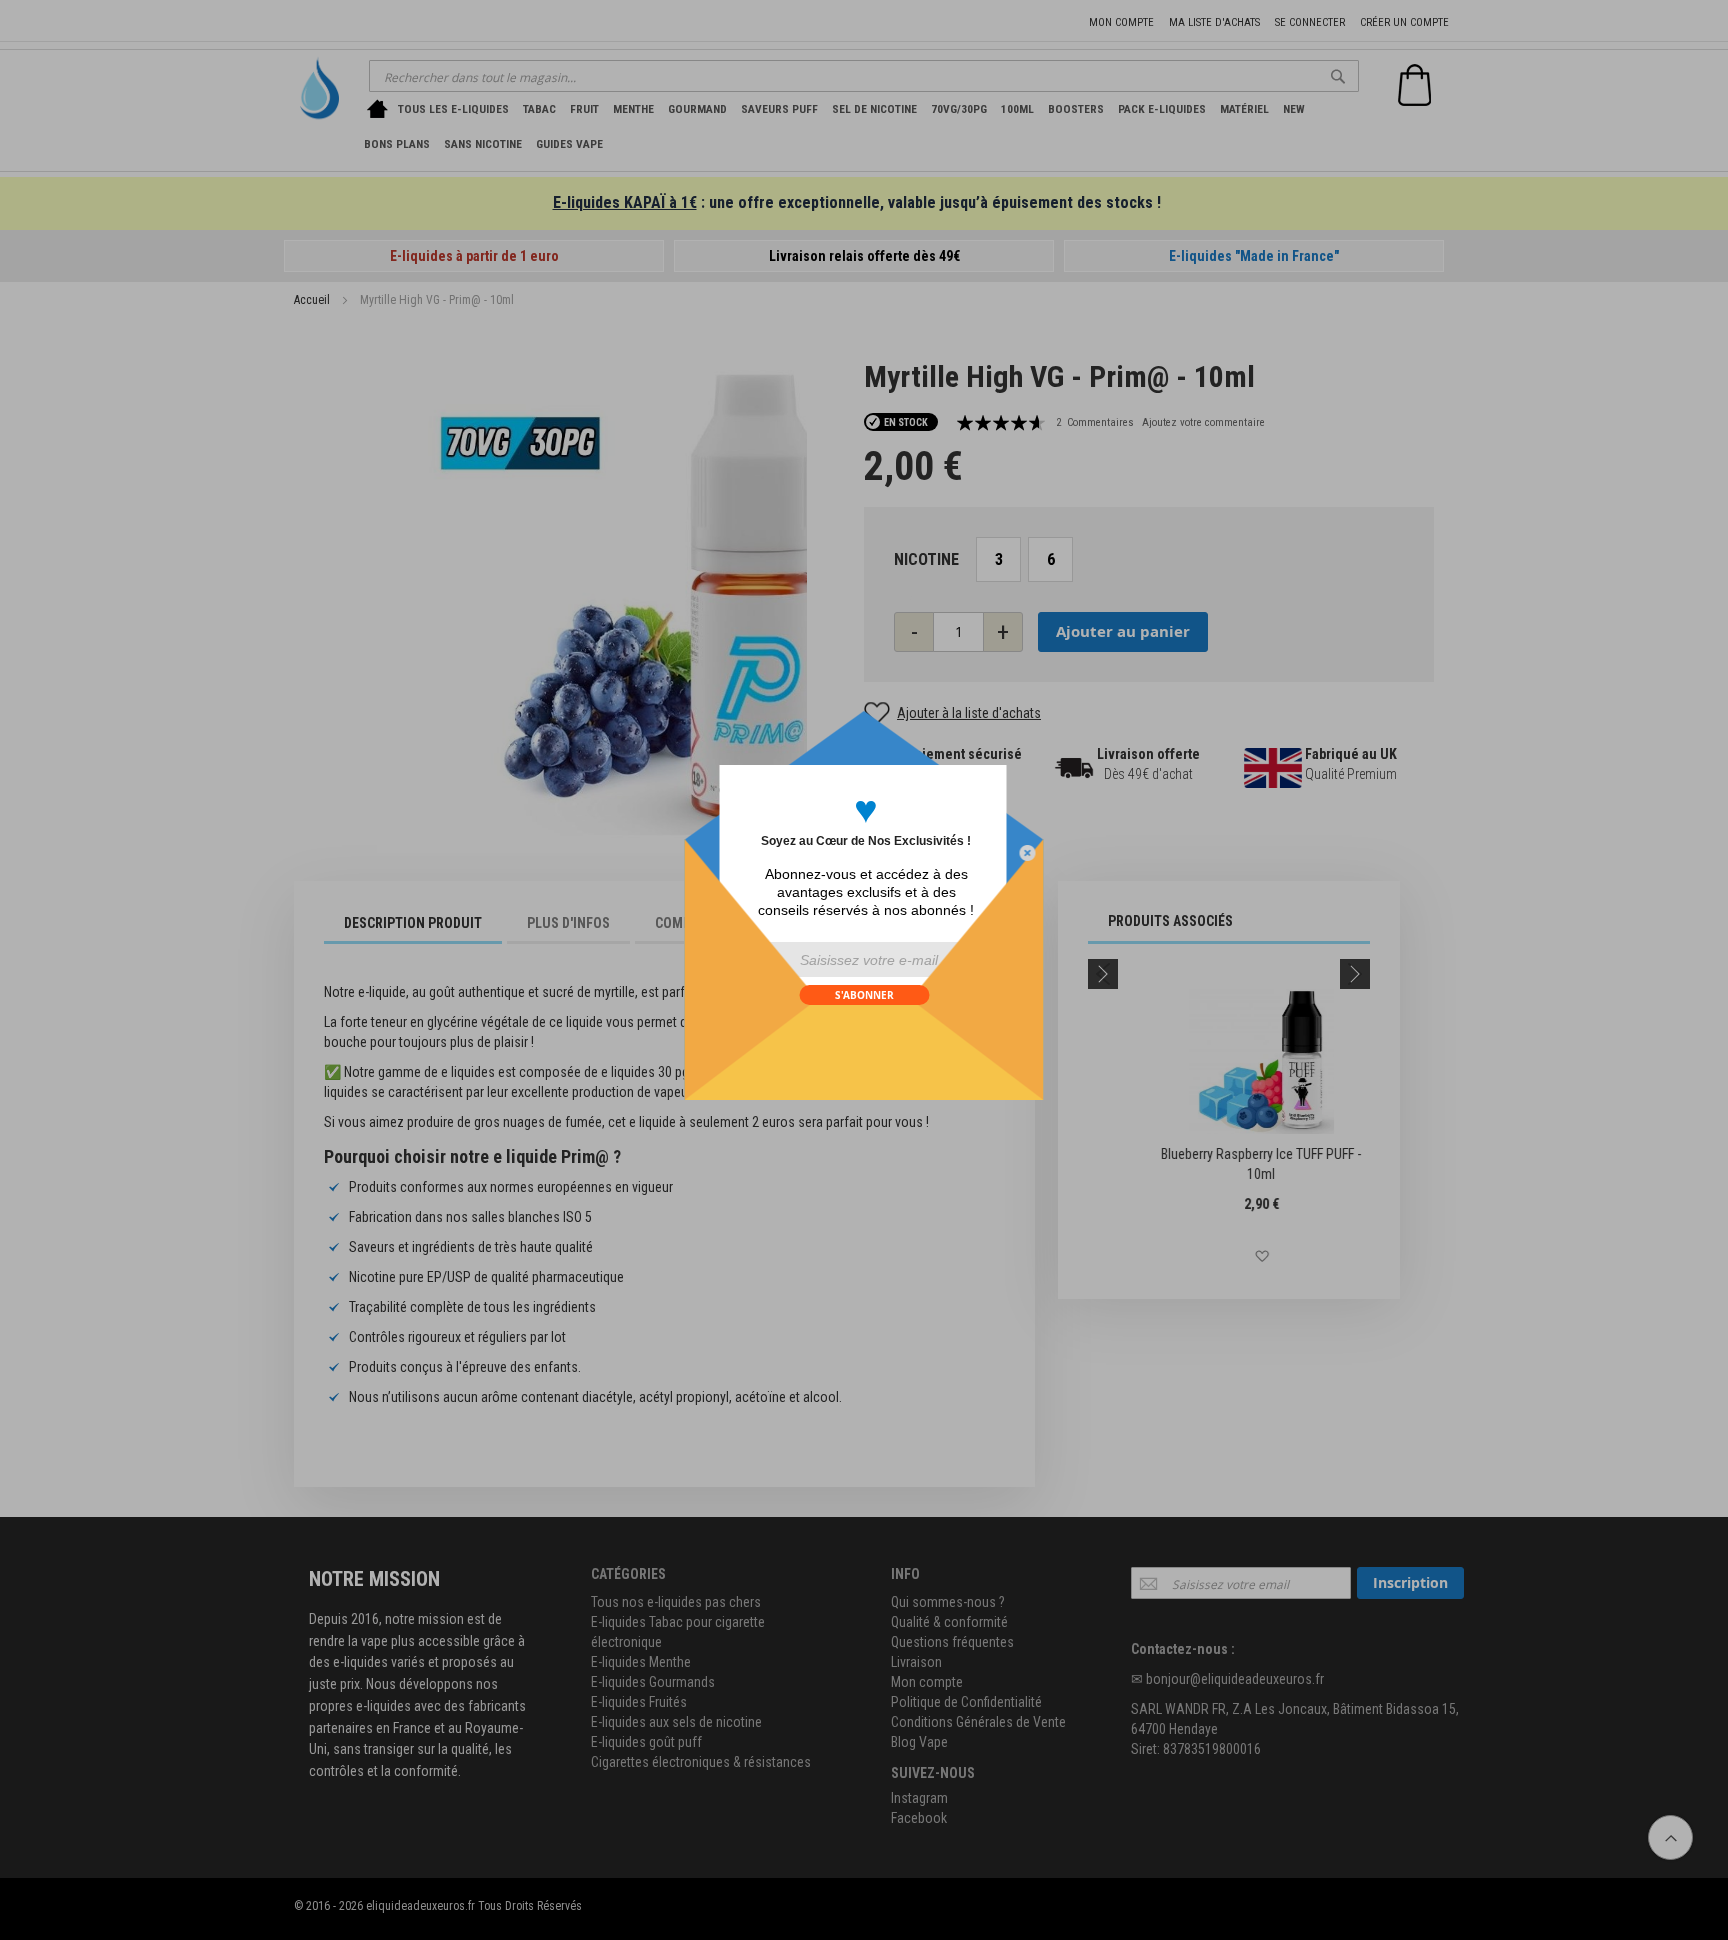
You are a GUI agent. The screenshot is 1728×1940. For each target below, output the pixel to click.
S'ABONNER (864, 995)
